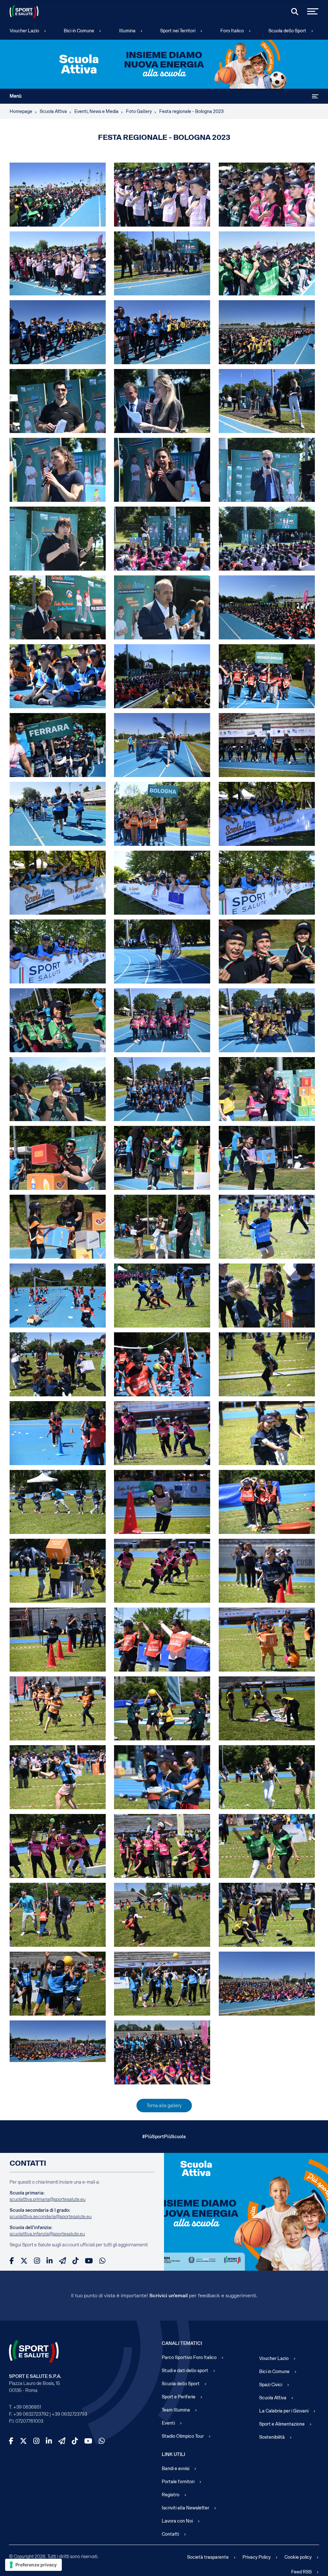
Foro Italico (232, 31)
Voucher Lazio (24, 31)
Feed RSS (301, 2572)
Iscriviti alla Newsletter (185, 2508)
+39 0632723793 (69, 2414)
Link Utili (173, 2454)
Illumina (127, 31)
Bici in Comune (79, 31)
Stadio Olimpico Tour (183, 2436)
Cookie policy (298, 2557)
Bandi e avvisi (176, 2468)
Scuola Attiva (273, 2398)
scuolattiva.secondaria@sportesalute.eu (51, 2217)
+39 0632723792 (31, 2414)
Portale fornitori (178, 2482)
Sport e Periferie (179, 2397)
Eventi (168, 2423)
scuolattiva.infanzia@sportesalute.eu (47, 2234)
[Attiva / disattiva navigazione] (315, 96)
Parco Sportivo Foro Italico (189, 2357)
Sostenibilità (272, 2437)
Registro (171, 2495)
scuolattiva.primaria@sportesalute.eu (48, 2199)
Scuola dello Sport (287, 31)
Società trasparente (208, 2557)
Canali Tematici (182, 2343)
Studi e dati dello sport (185, 2371)
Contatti (170, 2534)
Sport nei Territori (178, 31)
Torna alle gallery (164, 2106)
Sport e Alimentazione (282, 2424)
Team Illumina (176, 2410)
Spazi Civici (271, 2385)
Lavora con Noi (177, 2521)
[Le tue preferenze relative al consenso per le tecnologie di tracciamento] (33, 2565)
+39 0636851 (27, 2407)
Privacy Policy (257, 2557)
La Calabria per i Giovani (284, 2411)
